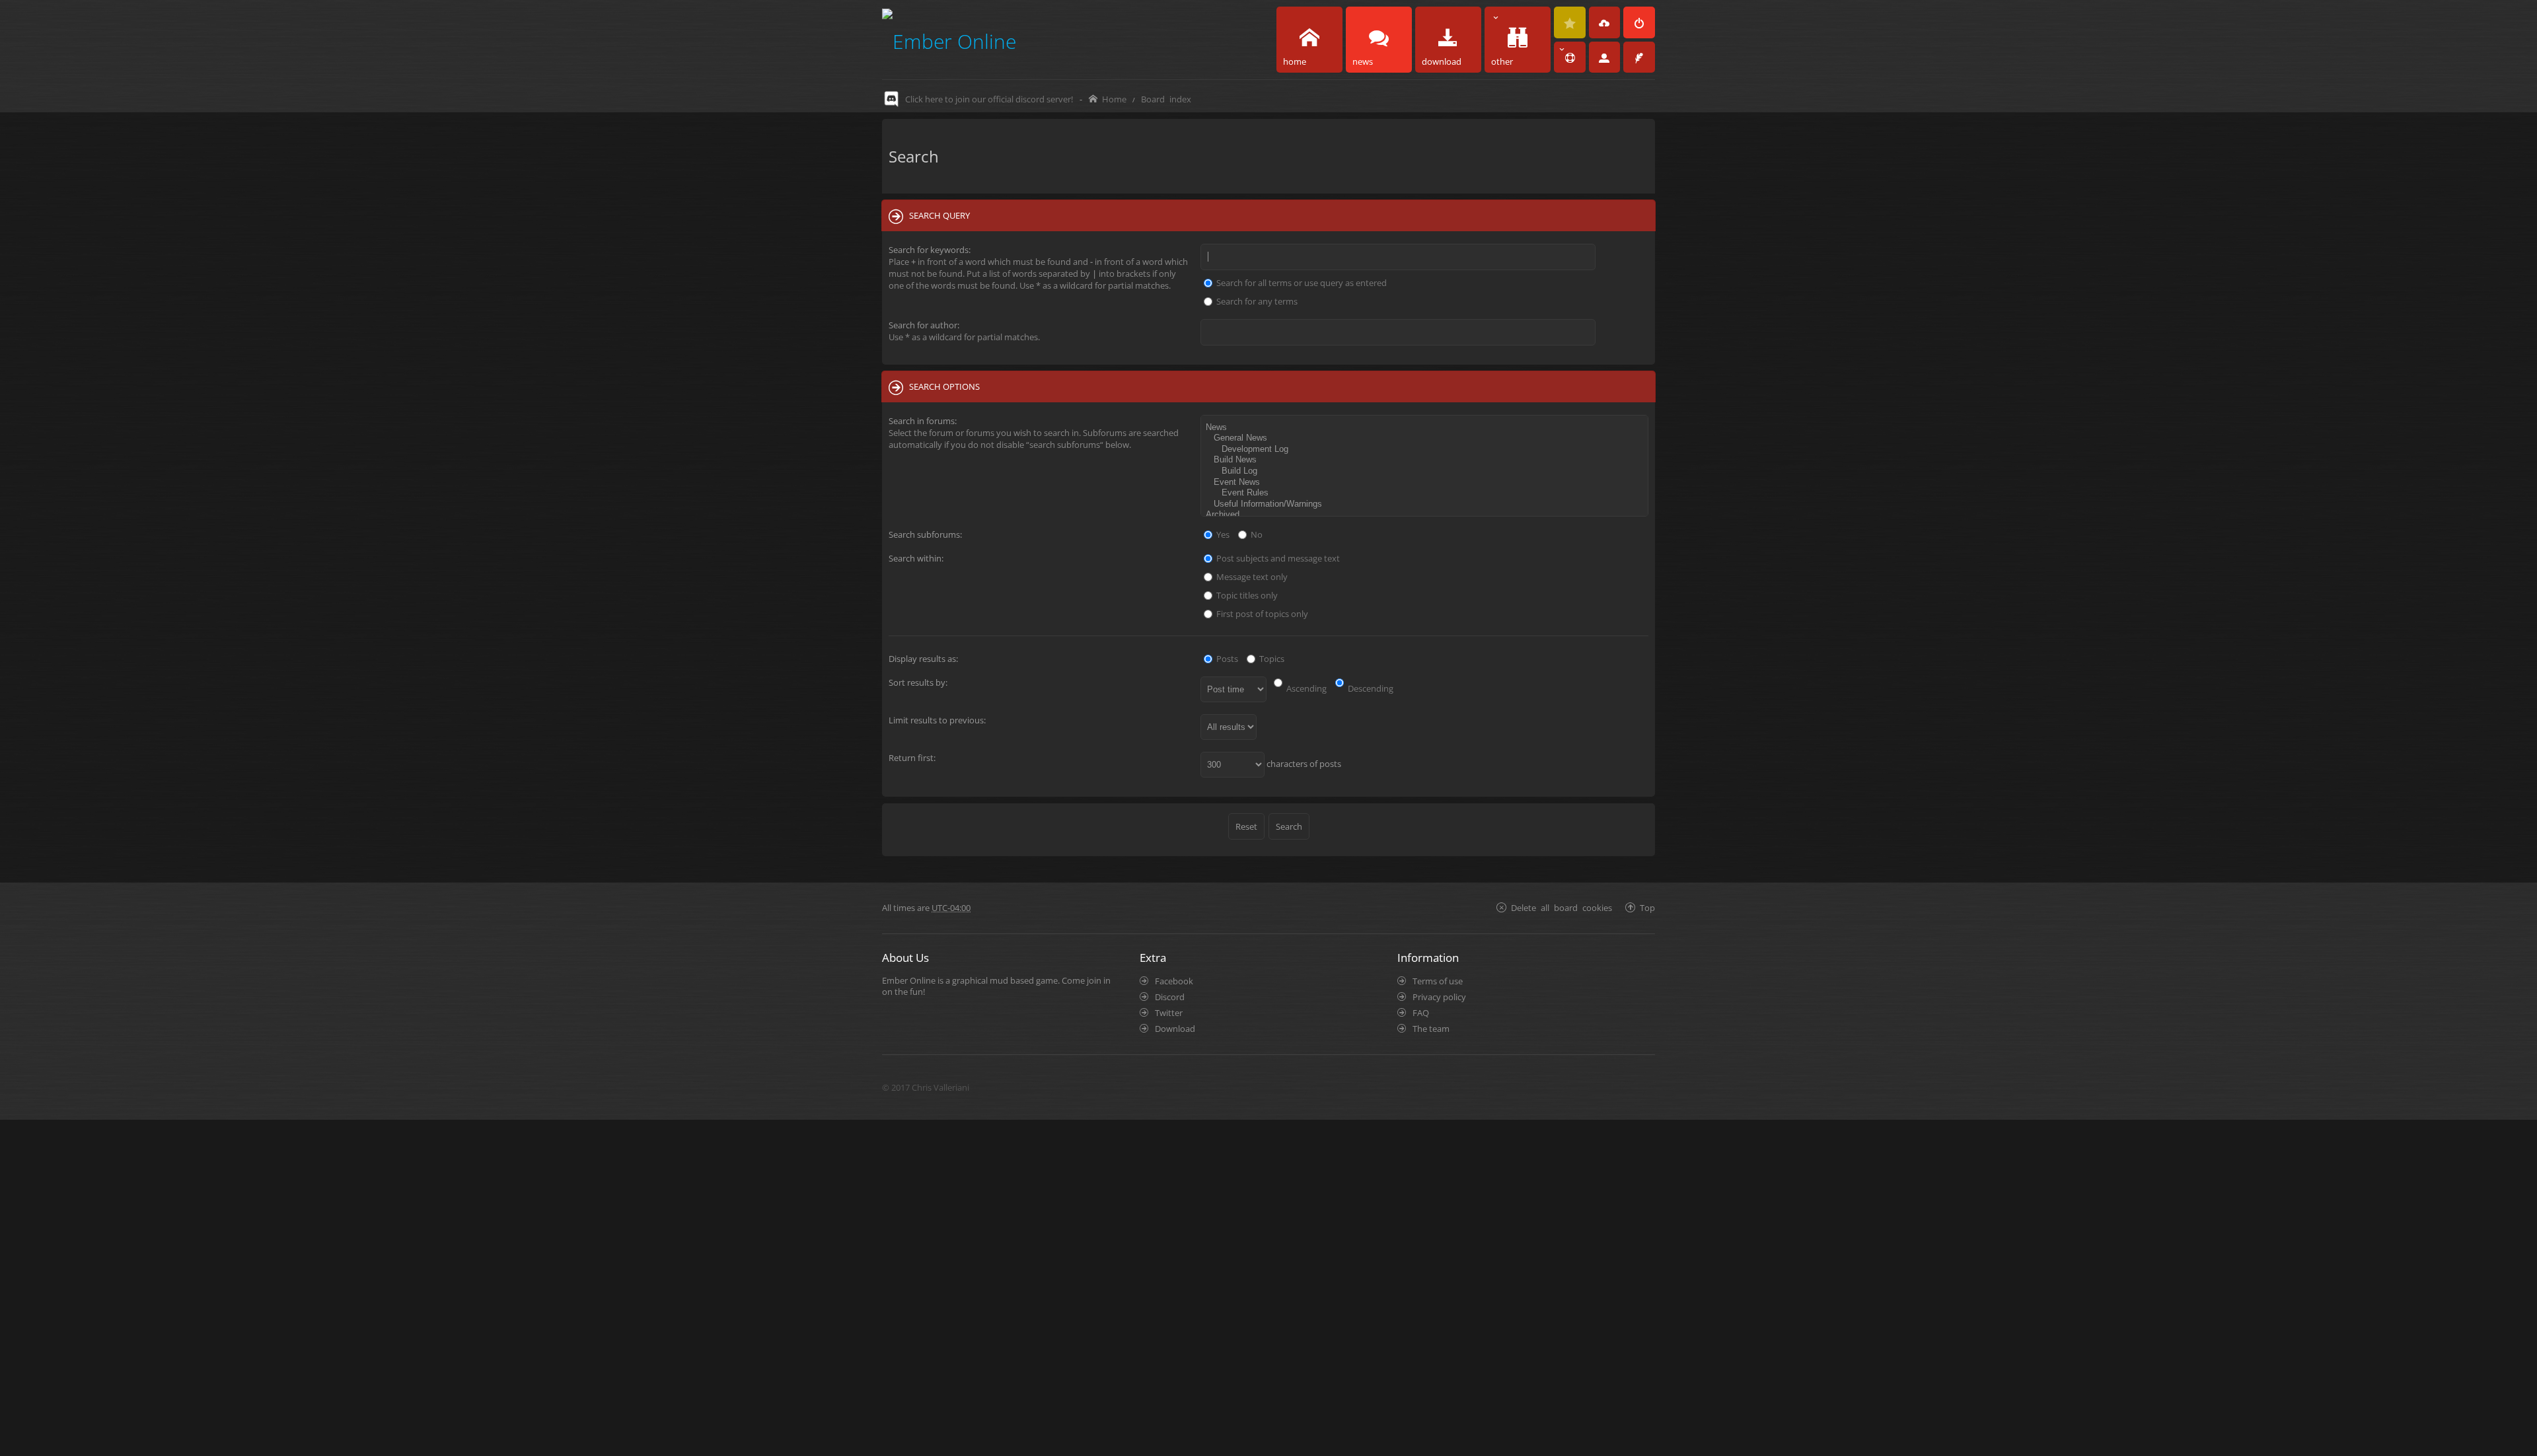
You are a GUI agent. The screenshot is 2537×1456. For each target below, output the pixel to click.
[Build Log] (1426, 471)
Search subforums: (925, 534)
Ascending (1305, 688)
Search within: (916, 558)
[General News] (1426, 438)
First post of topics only (1261, 614)
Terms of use (1438, 981)
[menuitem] (1570, 22)
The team (1431, 1029)
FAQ (1421, 1013)
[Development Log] (1426, 450)
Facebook (1174, 981)
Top (1647, 907)
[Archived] (1426, 515)
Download (1175, 1029)
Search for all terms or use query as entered (1301, 283)
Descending (1370, 688)
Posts (1226, 659)
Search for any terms (1256, 301)
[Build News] (1426, 460)
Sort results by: (918, 682)
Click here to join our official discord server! (989, 99)
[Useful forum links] (1570, 57)
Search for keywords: (930, 250)
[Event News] (1426, 483)
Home (1114, 99)
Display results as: (923, 659)
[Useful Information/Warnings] (1426, 504)
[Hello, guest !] (1605, 57)
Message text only (1251, 577)
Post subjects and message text (1277, 558)
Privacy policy (1439, 997)
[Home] (949, 39)
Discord (1170, 997)
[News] (1426, 428)
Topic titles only (1246, 595)
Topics (1271, 659)
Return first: (912, 758)
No (1256, 534)
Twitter (1169, 1013)
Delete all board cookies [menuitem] (1562, 907)
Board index (1166, 99)
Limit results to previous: (937, 720)
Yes (1222, 534)
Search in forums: (923, 421)
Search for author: (924, 325)
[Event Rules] (1426, 493)
